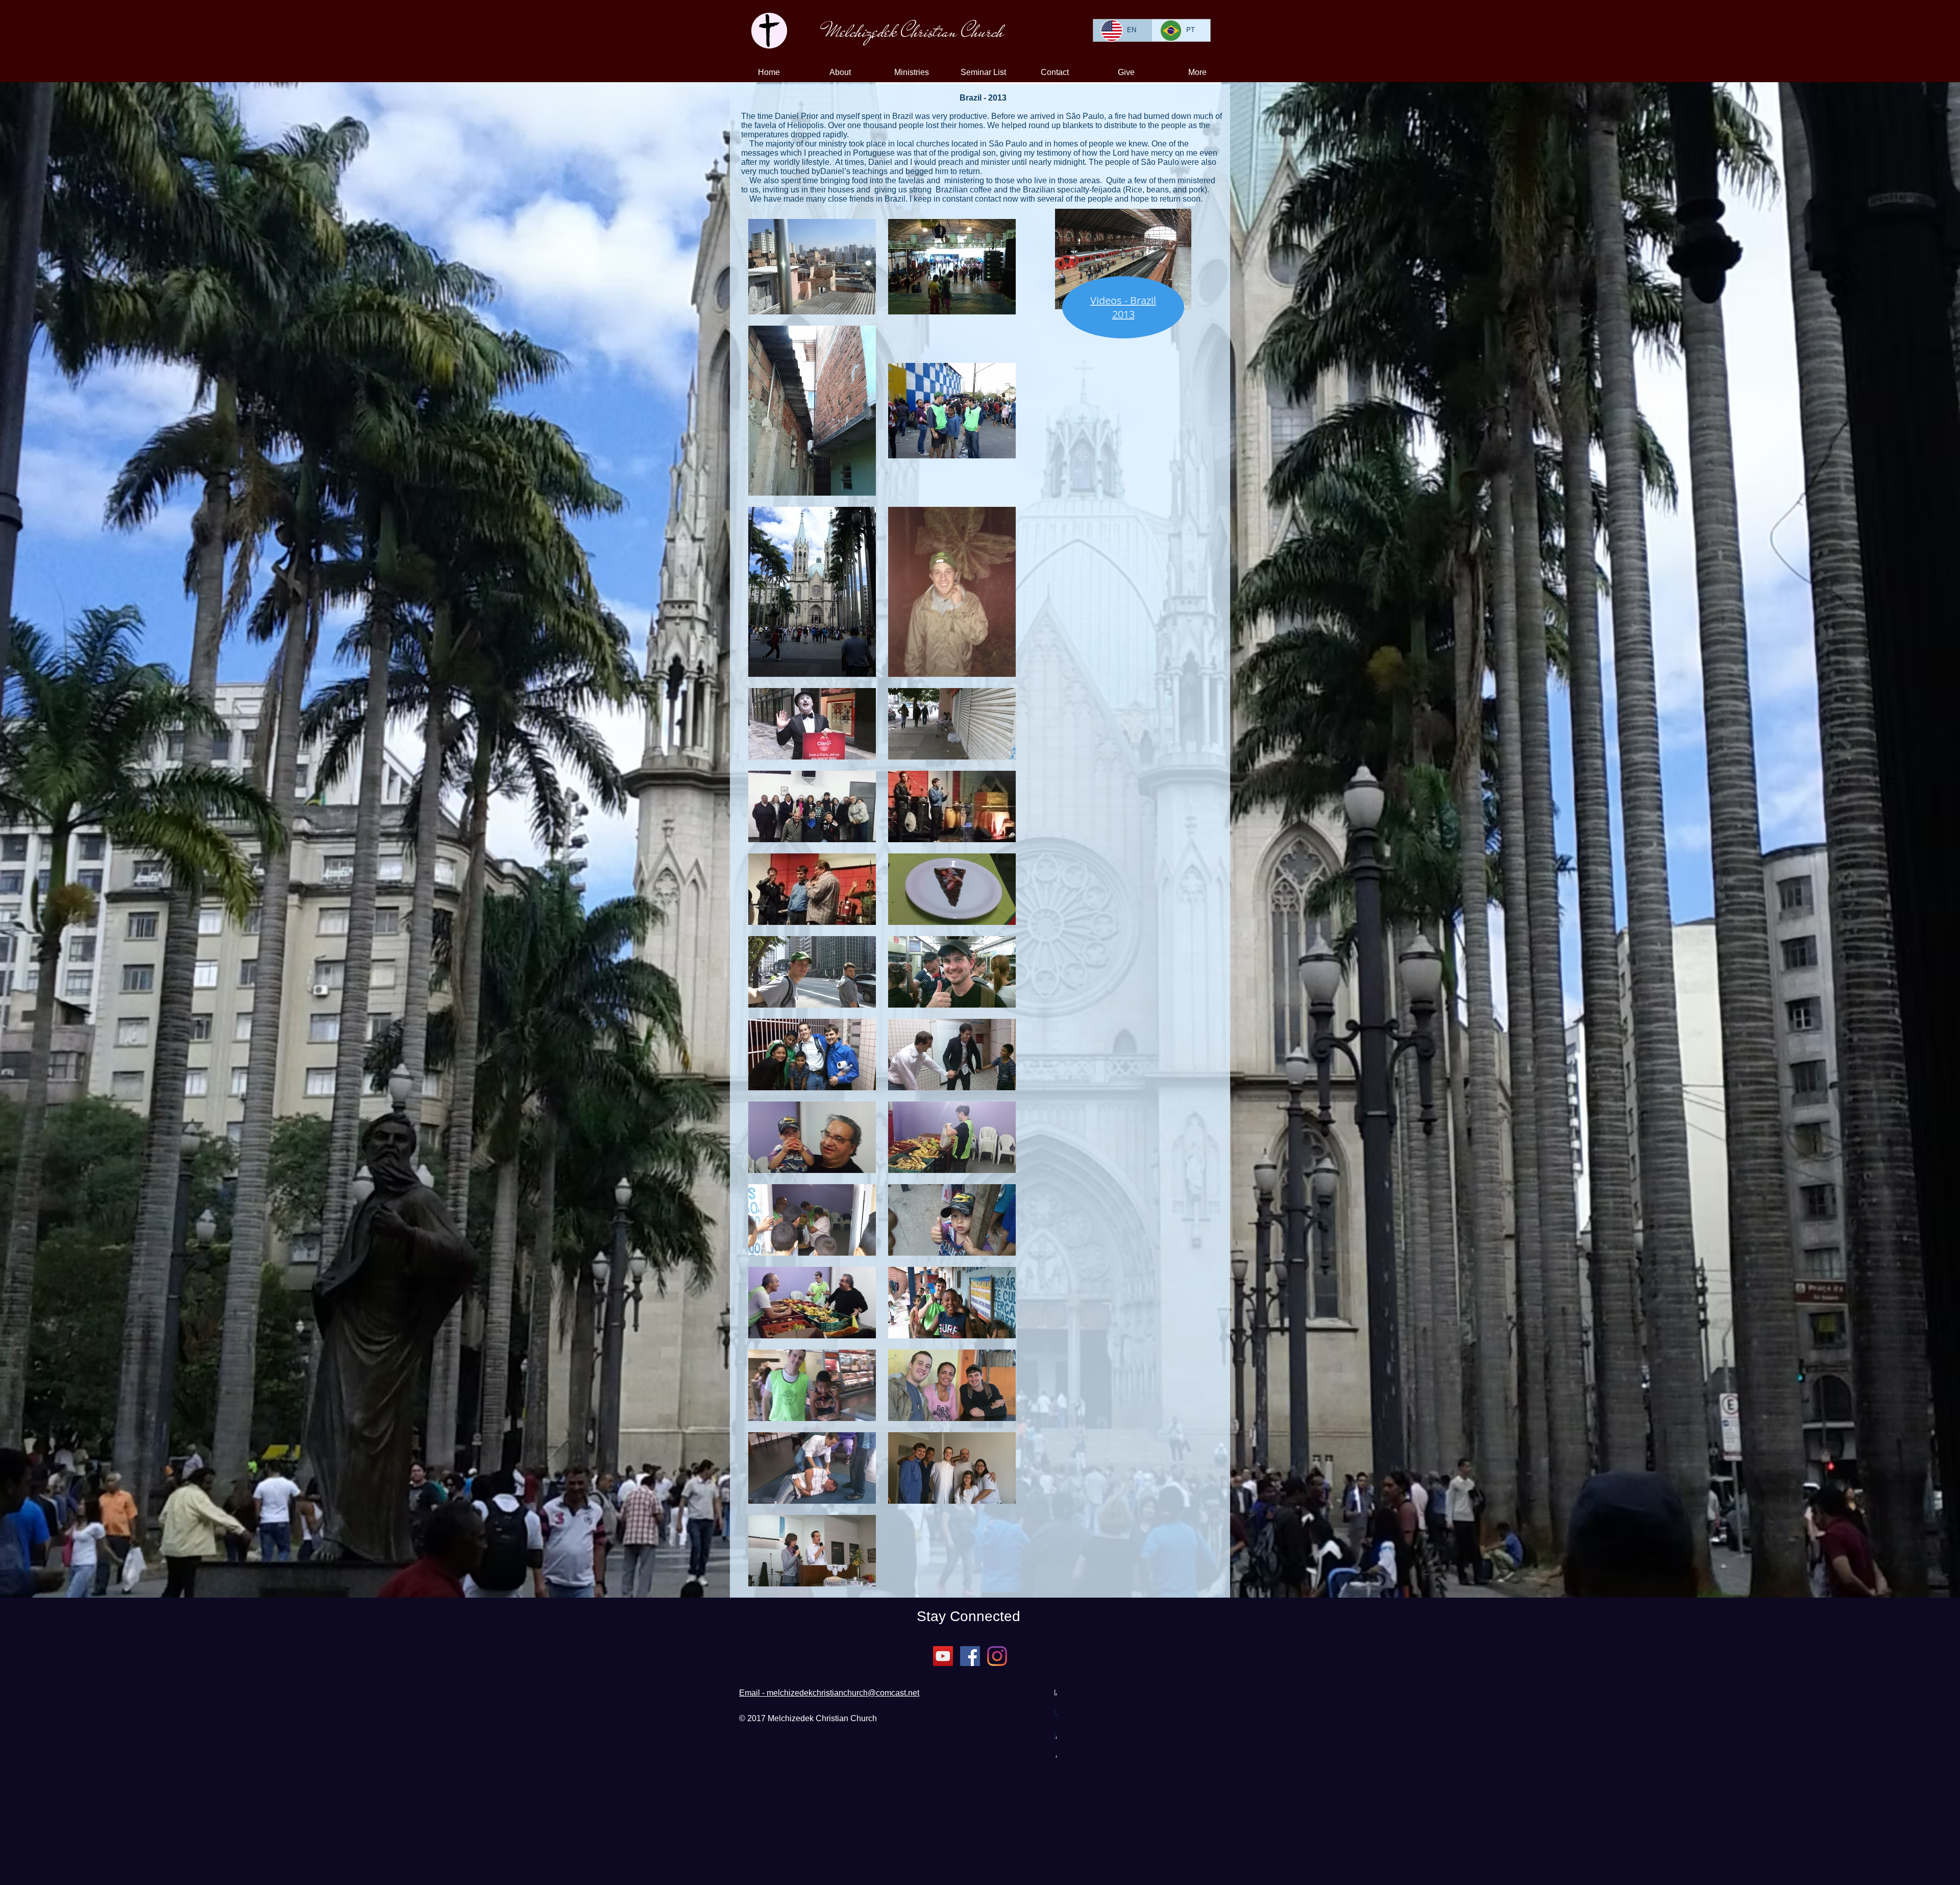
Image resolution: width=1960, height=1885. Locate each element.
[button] (840, 72)
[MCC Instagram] (997, 1656)
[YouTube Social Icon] (943, 1656)
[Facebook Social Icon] (970, 1656)
